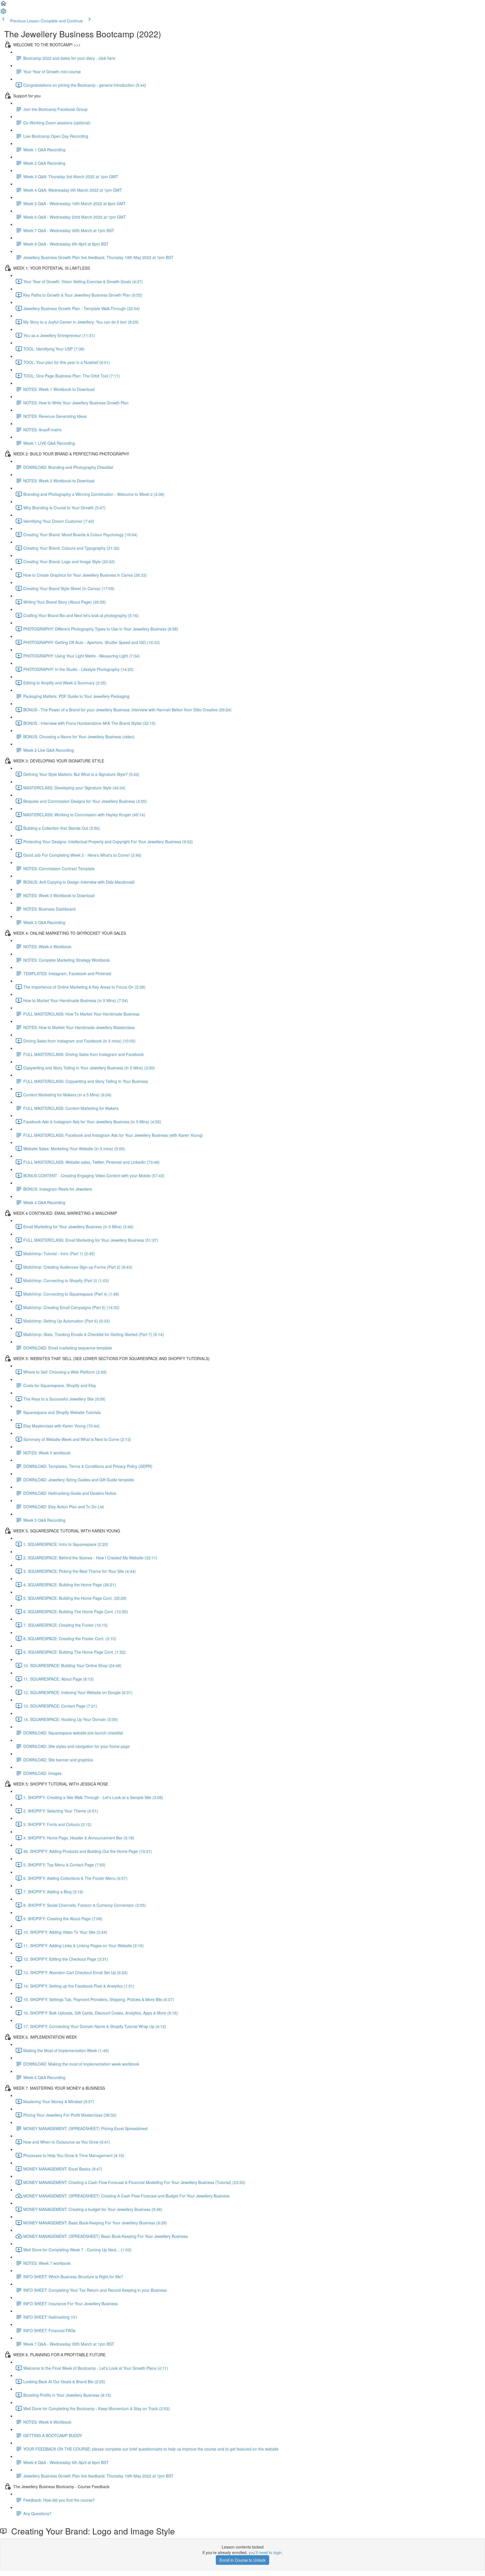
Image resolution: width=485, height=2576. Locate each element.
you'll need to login (265, 2552)
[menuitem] (3, 13)
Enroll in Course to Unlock (242, 2560)
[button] (3, 5)
